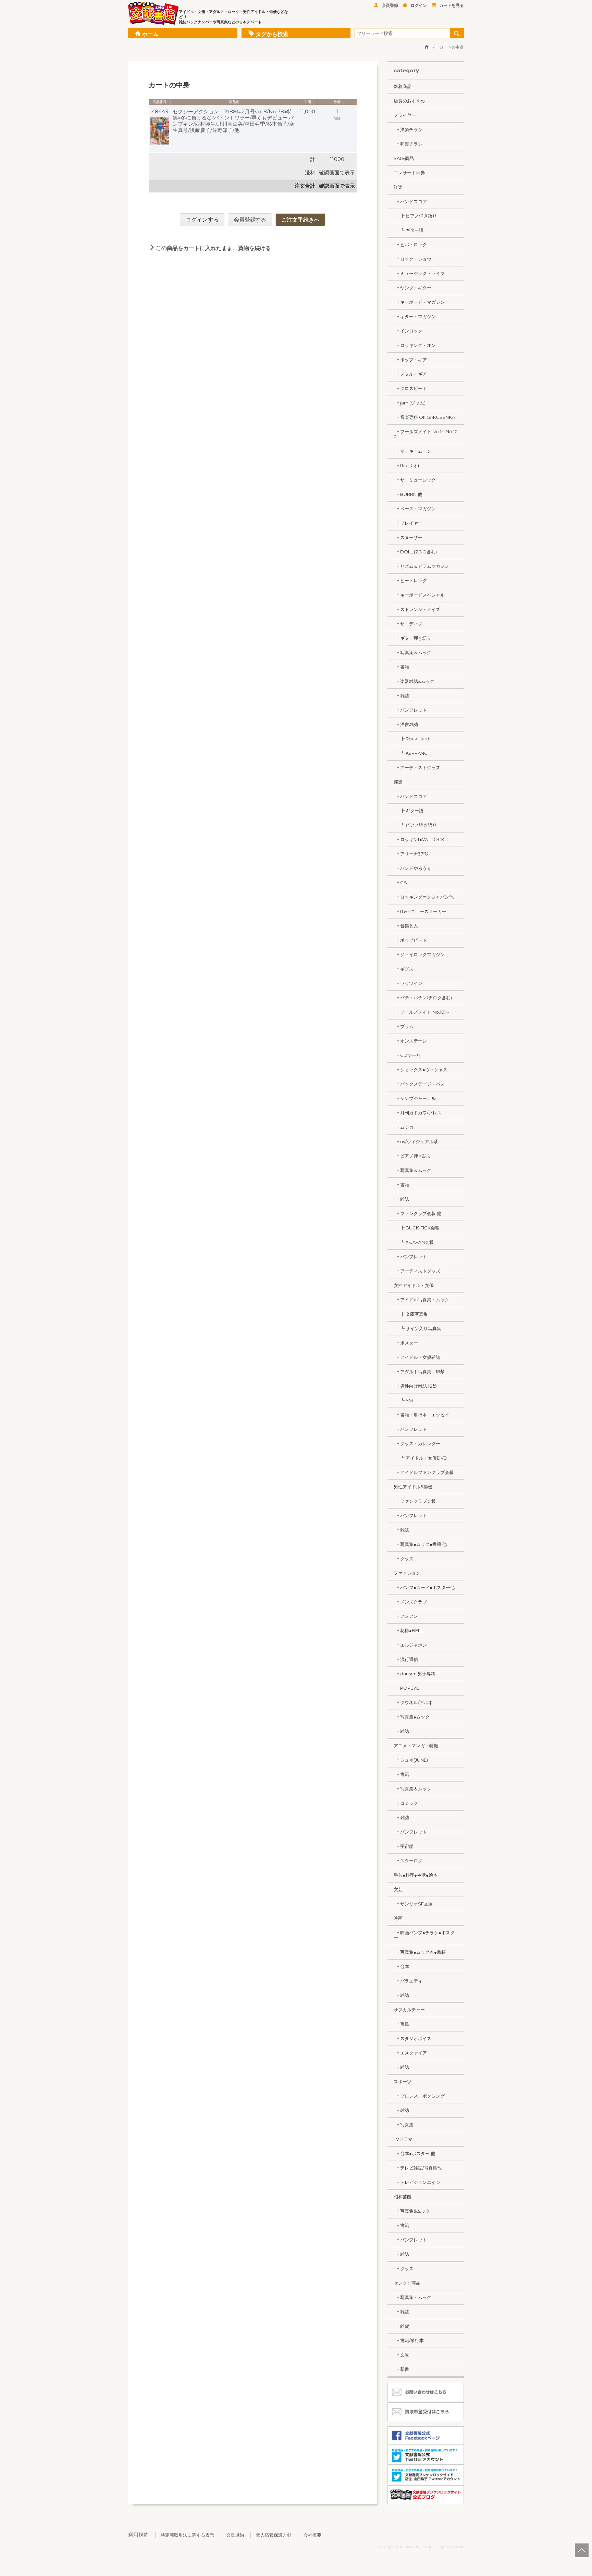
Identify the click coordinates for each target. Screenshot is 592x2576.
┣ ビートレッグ (410, 580)
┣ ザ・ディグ (408, 624)
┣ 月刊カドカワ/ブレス (418, 1113)
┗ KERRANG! (411, 753)
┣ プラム (404, 1026)
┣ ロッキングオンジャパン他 (424, 897)
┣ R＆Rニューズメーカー (420, 911)
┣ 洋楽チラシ (408, 129)
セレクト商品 (407, 2283)
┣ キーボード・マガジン (419, 302)
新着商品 (403, 86)
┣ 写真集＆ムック (412, 652)
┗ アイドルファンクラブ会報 (424, 1472)
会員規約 (235, 2535)
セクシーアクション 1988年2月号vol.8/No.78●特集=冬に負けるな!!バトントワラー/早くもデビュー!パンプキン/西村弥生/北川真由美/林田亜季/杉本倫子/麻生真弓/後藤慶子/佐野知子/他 (233, 121)
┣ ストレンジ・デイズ (417, 609)
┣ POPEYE (406, 1688)
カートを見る (452, 5)
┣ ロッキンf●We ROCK (419, 839)
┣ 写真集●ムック (412, 1717)
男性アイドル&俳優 (413, 1487)
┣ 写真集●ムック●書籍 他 (420, 1544)
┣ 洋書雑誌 (406, 724)
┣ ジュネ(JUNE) (411, 1760)
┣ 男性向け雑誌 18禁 (415, 1386)
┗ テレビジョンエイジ (417, 2182)
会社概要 (312, 2535)
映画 (398, 1918)
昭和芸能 (403, 2197)
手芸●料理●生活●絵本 (416, 1875)
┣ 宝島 (401, 2024)
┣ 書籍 (401, 667)
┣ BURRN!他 (408, 494)
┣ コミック (406, 1803)
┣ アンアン (406, 1616)
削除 (337, 118)
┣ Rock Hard (411, 739)
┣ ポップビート (410, 940)
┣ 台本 (401, 1966)
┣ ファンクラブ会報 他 (417, 1213)
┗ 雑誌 (401, 1731)
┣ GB (400, 883)
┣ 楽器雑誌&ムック (414, 681)
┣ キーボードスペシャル (419, 595)
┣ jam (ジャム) (410, 403)
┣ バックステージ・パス (419, 1084)
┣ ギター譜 (409, 811)
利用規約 (138, 2535)
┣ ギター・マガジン (415, 316)
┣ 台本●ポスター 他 (414, 2153)
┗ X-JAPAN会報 (414, 1242)
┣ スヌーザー (408, 537)
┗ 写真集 (404, 2125)
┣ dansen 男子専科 (415, 1674)
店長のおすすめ (409, 101)
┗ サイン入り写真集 (417, 1328)
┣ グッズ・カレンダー (417, 1443)
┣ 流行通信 (406, 1659)
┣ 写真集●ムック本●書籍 (420, 1952)
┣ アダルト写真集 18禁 (419, 1372)
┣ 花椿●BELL (408, 1630)
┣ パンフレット (410, 710)
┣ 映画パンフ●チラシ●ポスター (424, 1935)
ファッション (407, 1573)
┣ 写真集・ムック (412, 2297)
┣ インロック (408, 331)
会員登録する (250, 220)
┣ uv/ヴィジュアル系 (416, 1141)
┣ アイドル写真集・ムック (421, 1300)
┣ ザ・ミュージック (415, 480)
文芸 (398, 1889)
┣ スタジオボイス (412, 2038)
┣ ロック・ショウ (412, 259)
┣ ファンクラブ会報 (415, 1501)
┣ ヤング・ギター (412, 288)
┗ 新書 (401, 2369)
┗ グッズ (404, 1559)
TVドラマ (403, 2139)
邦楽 (398, 782)
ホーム (150, 34)
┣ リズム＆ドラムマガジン (421, 566)
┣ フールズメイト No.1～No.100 (426, 434)
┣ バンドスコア (410, 201)
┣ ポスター (406, 1343)
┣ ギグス (404, 969)
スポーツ (403, 2081)
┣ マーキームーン (412, 451)
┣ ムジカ (404, 1127)
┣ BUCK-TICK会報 (417, 1228)
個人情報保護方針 (274, 2535)
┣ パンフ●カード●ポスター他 (424, 1587)
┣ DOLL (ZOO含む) (415, 552)
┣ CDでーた (407, 1055)
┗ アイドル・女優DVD (421, 1458)
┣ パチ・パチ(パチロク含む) (423, 998)
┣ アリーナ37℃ (411, 854)
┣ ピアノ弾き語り (415, 216)
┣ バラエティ (408, 1981)
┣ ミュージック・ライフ (419, 273)
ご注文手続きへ (300, 220)
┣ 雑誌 (401, 696)
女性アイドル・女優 (414, 1285)
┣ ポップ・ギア (410, 360)
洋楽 (398, 187)
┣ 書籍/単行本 (409, 2340)
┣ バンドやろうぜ (412, 868)
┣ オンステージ (410, 1041)
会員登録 (390, 5)
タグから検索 (272, 34)
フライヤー (405, 115)
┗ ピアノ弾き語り (415, 825)
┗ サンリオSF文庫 (413, 1904)
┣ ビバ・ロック (410, 245)
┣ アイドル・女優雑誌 (417, 1357)
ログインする (202, 220)
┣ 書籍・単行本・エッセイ (421, 1415)
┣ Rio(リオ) (406, 465)
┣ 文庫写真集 (411, 1314)
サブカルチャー (409, 2010)
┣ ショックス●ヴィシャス (421, 1070)
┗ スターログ (408, 1861)
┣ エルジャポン (410, 1645)
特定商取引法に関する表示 (187, 2535)
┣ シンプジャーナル (415, 1098)
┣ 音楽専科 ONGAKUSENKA (424, 417)
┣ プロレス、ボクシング (419, 2096)
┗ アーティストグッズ (417, 767)
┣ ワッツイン (408, 983)
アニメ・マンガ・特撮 (416, 1746)
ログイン (419, 5)
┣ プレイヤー (408, 523)
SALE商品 (404, 158)
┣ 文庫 (401, 2355)
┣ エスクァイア (410, 2053)
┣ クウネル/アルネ (413, 1702)
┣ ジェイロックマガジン (419, 954)
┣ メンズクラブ (410, 1602)
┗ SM (403, 1400)
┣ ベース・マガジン (415, 509)
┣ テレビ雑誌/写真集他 (418, 2168)
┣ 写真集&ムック (412, 2211)
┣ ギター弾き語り (412, 638)
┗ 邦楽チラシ (408, 144)
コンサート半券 (409, 173)
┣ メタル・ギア (410, 374)
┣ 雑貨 (401, 2326)
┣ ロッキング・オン (415, 345)
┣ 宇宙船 (404, 1846)
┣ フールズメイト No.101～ (422, 1012)
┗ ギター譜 (409, 230)
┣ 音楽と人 (406, 926)
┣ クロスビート (410, 388)
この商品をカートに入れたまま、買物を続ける (213, 248)
